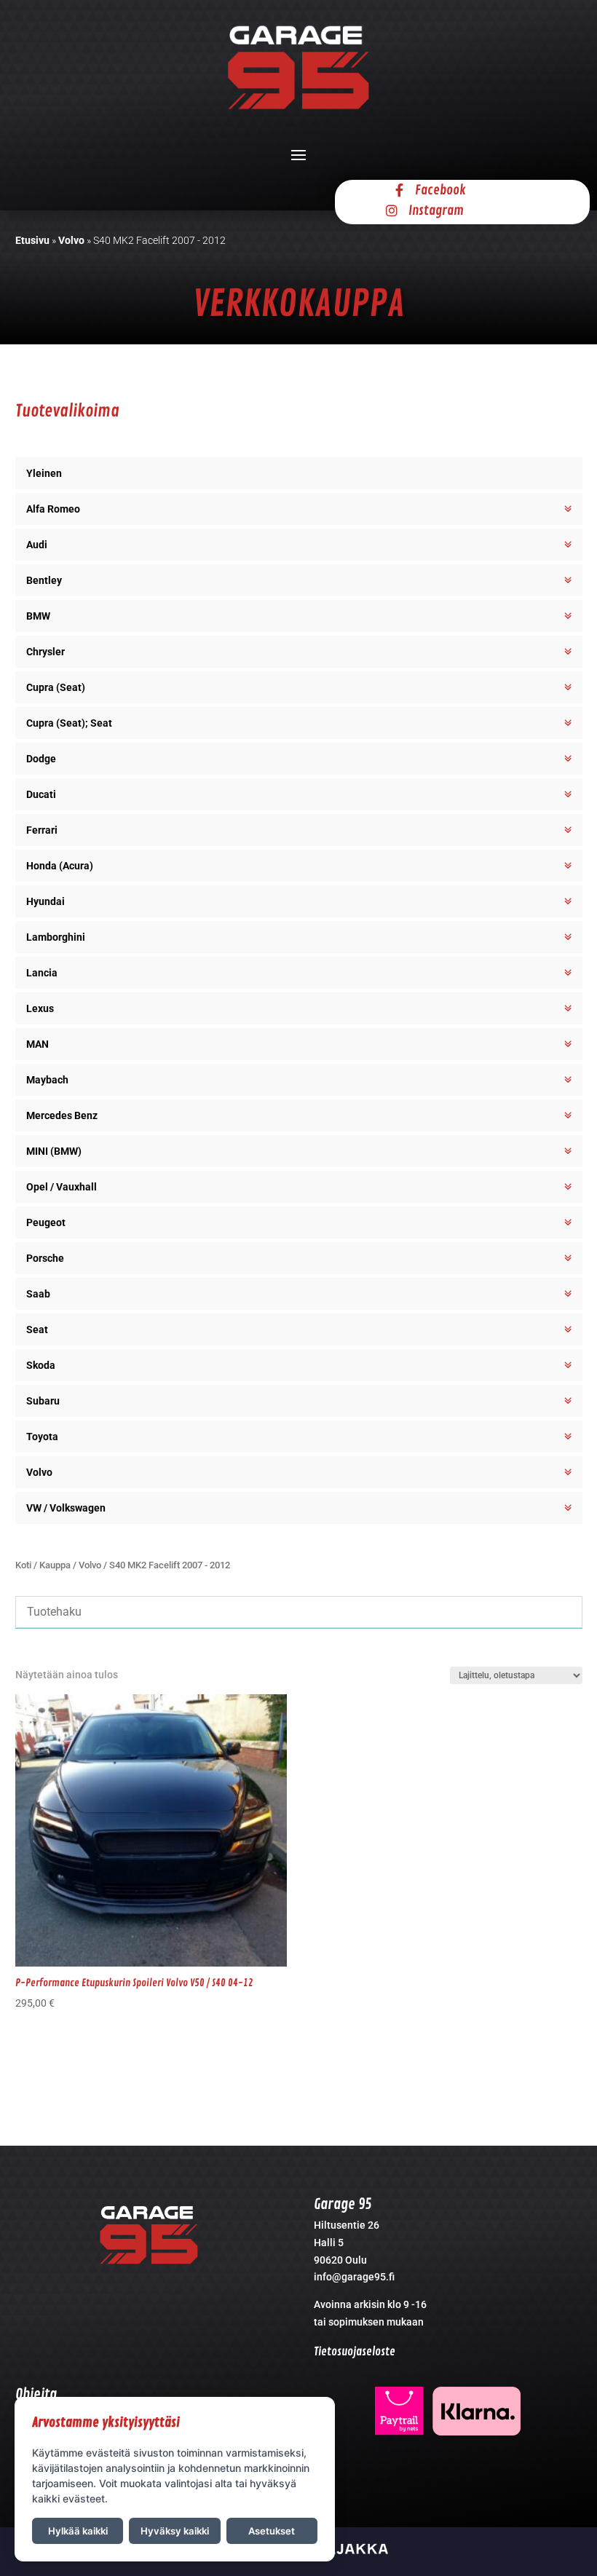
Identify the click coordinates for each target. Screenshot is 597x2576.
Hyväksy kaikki (175, 2531)
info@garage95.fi (354, 2277)
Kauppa (55, 1565)
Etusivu (32, 240)
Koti (23, 1565)
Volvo (71, 240)
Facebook (440, 190)
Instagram (436, 210)
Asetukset (272, 2531)
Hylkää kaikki (78, 2531)
